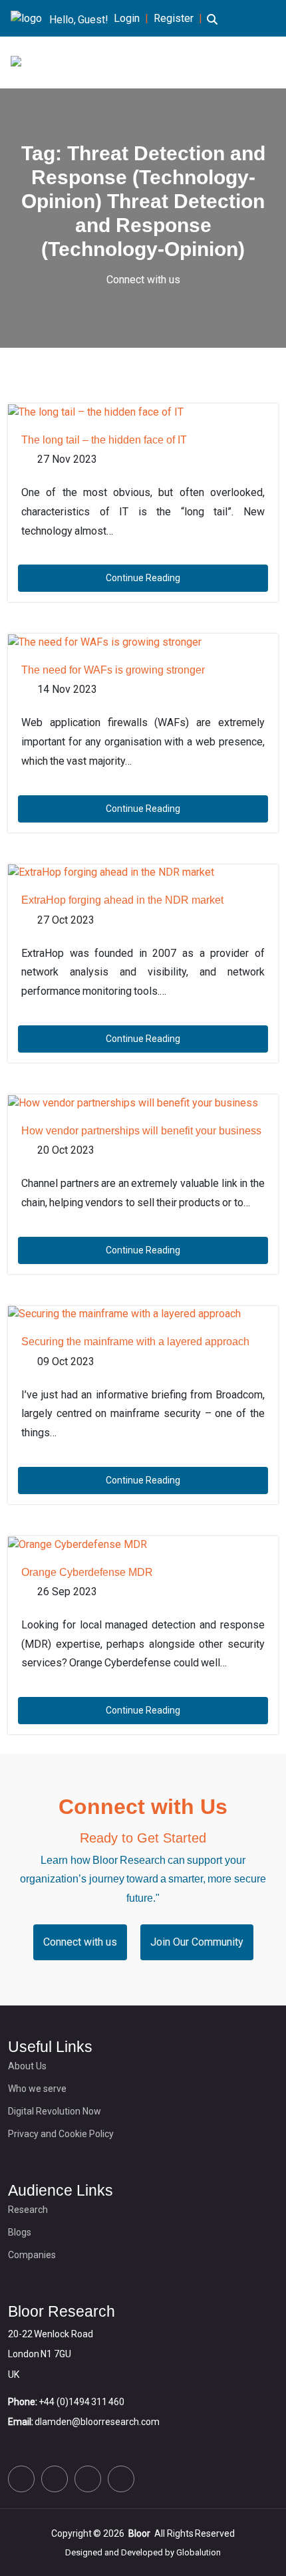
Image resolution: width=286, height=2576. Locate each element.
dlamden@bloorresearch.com (97, 2422)
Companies (32, 2255)
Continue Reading (143, 578)
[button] (212, 27)
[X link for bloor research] (21, 2479)
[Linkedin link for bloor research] (55, 2479)
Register (174, 18)
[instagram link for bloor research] (88, 2479)
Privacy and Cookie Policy (61, 2134)
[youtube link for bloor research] (121, 2479)
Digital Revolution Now (55, 2111)
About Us (27, 2066)
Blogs (20, 2232)
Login (127, 18)
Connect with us (143, 280)
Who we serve (37, 2089)
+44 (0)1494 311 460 (81, 2402)
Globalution (199, 2552)
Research (28, 2210)
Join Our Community (197, 1942)
